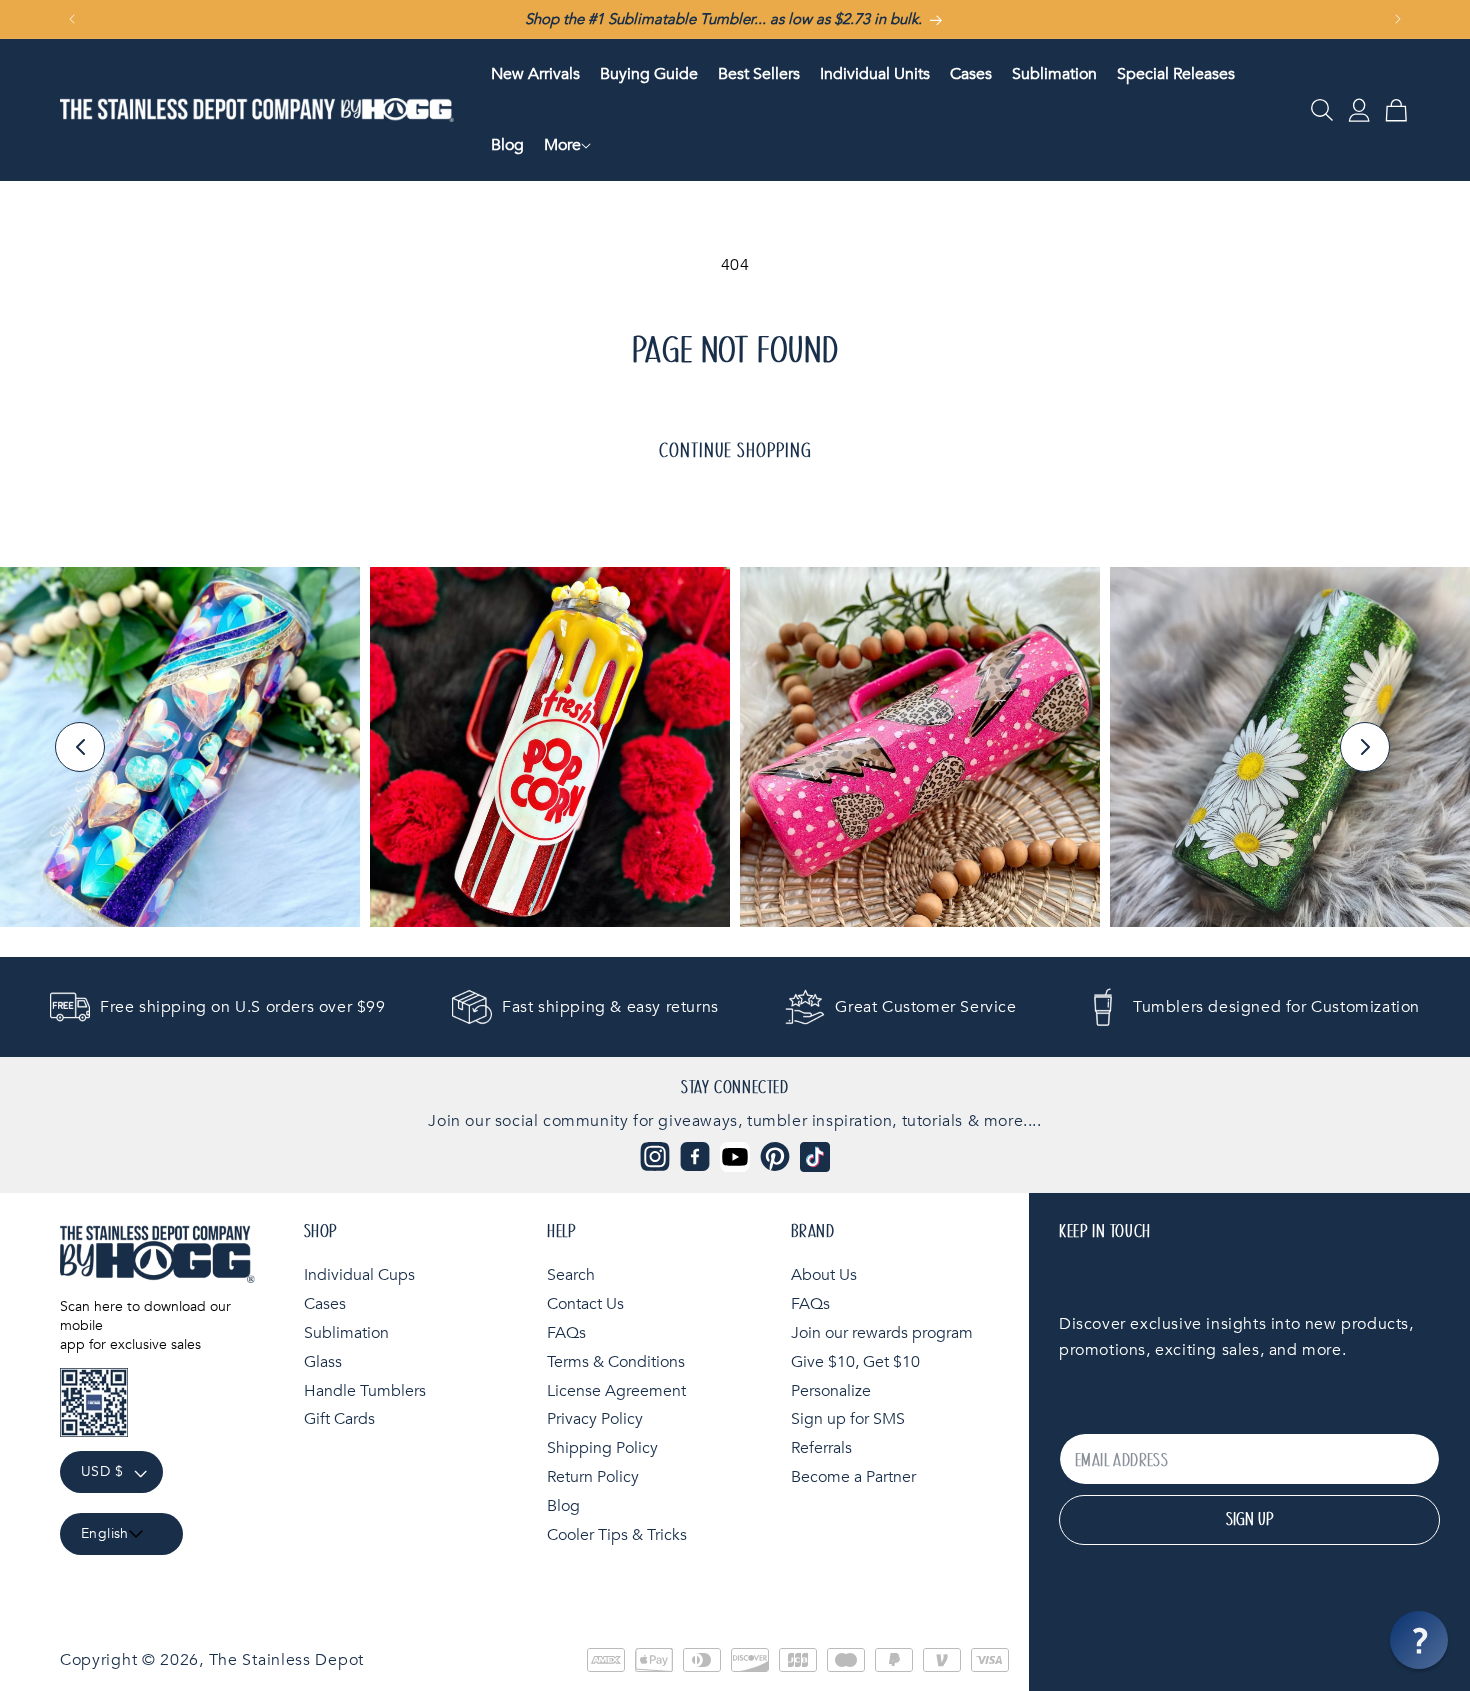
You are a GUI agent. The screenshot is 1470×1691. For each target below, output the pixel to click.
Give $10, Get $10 (855, 1362)
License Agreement (616, 1391)
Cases (325, 1304)
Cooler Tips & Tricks (617, 1535)
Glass (323, 1362)
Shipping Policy (602, 1448)
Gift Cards (339, 1419)
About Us (824, 1275)
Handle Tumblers (365, 1391)
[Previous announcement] (72, 19)
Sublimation (346, 1333)
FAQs (566, 1333)
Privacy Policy (595, 1419)
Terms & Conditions (616, 1362)
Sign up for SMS (848, 1419)
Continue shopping (735, 451)
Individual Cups (359, 1275)
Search (571, 1275)
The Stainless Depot (286, 1660)
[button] (562, 145)
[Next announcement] (1398, 19)
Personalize (831, 1391)
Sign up (1249, 1520)
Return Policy (593, 1477)
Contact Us (585, 1304)
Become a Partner (853, 1477)
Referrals (821, 1448)
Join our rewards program (882, 1333)
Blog (563, 1506)
